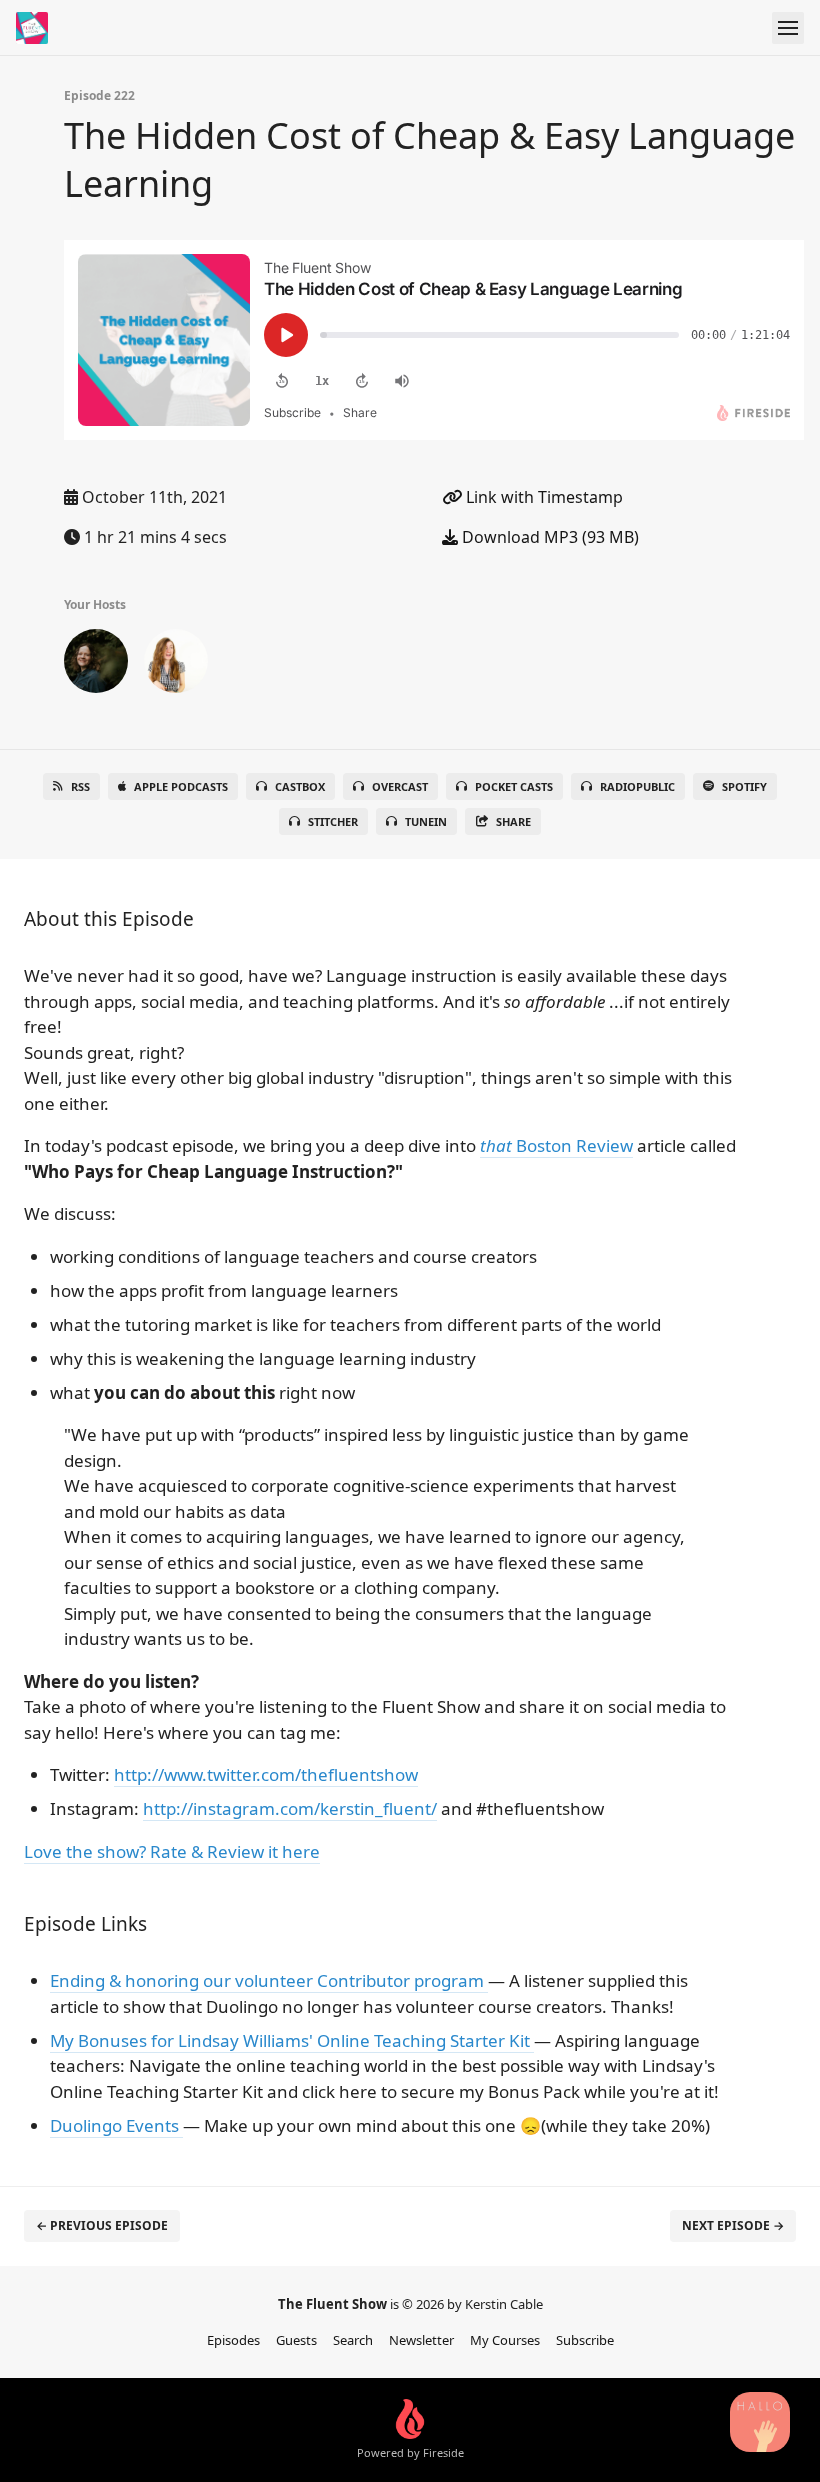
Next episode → (733, 2225)
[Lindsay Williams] (176, 665)
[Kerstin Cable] (96, 665)
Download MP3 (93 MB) (548, 537)
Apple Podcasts (181, 786)
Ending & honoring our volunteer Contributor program (269, 1980)
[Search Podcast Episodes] (760, 2422)
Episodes (233, 2340)
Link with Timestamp (542, 497)
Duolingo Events (116, 2125)
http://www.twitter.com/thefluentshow (266, 1774)
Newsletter (421, 2340)
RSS (80, 786)
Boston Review (556, 1145)
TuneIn (426, 821)
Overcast (400, 786)
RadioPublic (637, 786)
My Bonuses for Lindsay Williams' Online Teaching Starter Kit (292, 2040)
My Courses (505, 2340)
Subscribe (585, 2340)
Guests (296, 2340)
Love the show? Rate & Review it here (172, 1851)
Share (513, 821)
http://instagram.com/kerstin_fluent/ (290, 1808)
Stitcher (333, 821)
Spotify (744, 786)
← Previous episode (102, 2225)
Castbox (300, 786)
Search (353, 2340)
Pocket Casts (514, 786)
